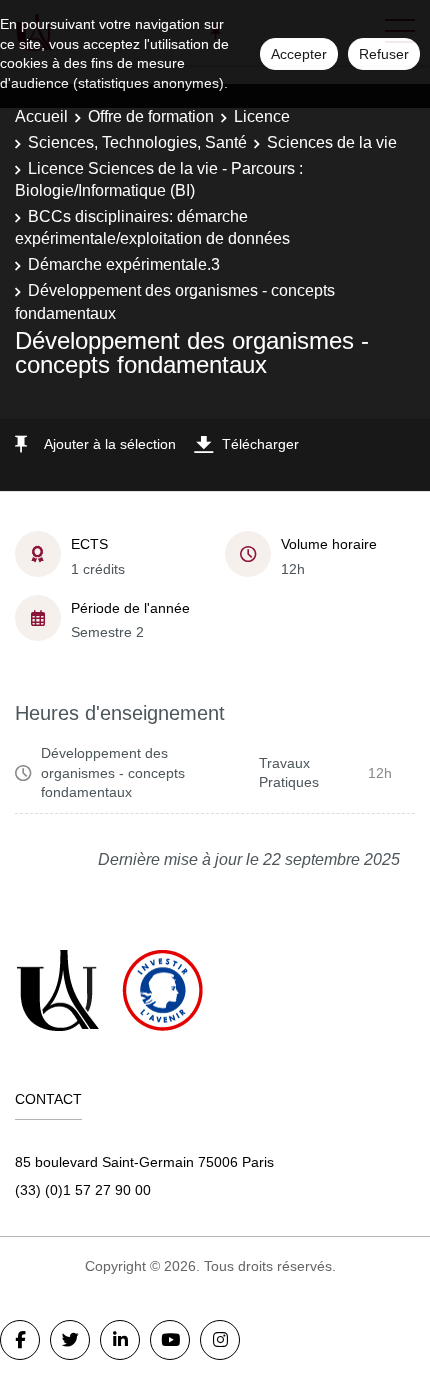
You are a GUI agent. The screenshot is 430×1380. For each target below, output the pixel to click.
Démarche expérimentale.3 (124, 264)
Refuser (384, 54)
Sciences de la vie (332, 142)
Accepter (299, 54)
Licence (262, 116)
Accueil (41, 116)
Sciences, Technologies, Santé (137, 142)
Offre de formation (151, 116)
